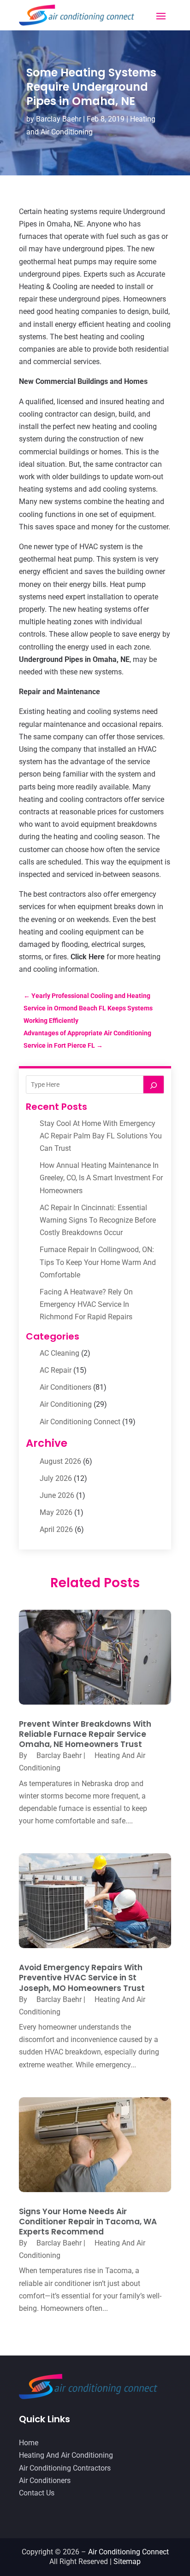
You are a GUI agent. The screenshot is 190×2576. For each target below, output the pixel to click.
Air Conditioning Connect (80, 1422)
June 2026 (57, 1495)
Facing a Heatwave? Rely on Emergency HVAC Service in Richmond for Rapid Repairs (86, 1304)
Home (29, 2443)
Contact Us (37, 2493)
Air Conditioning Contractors (65, 2468)
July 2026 (56, 1478)
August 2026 (60, 1461)
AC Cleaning (59, 1353)
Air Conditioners (65, 1387)
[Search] (154, 1085)
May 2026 (56, 1512)
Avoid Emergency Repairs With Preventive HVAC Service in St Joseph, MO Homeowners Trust (82, 1978)
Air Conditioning (66, 1404)
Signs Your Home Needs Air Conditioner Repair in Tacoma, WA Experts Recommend (88, 2222)
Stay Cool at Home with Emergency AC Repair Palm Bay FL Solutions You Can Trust (101, 1136)
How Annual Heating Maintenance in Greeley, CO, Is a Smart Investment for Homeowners (101, 1178)
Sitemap (127, 2561)
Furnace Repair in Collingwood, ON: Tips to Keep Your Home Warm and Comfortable (98, 1262)
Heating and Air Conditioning (66, 2455)
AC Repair (56, 1370)
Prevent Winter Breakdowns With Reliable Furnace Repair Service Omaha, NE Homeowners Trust (85, 1734)
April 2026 (56, 1529)
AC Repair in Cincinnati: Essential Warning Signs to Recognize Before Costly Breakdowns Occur (98, 1220)
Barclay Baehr (59, 119)
